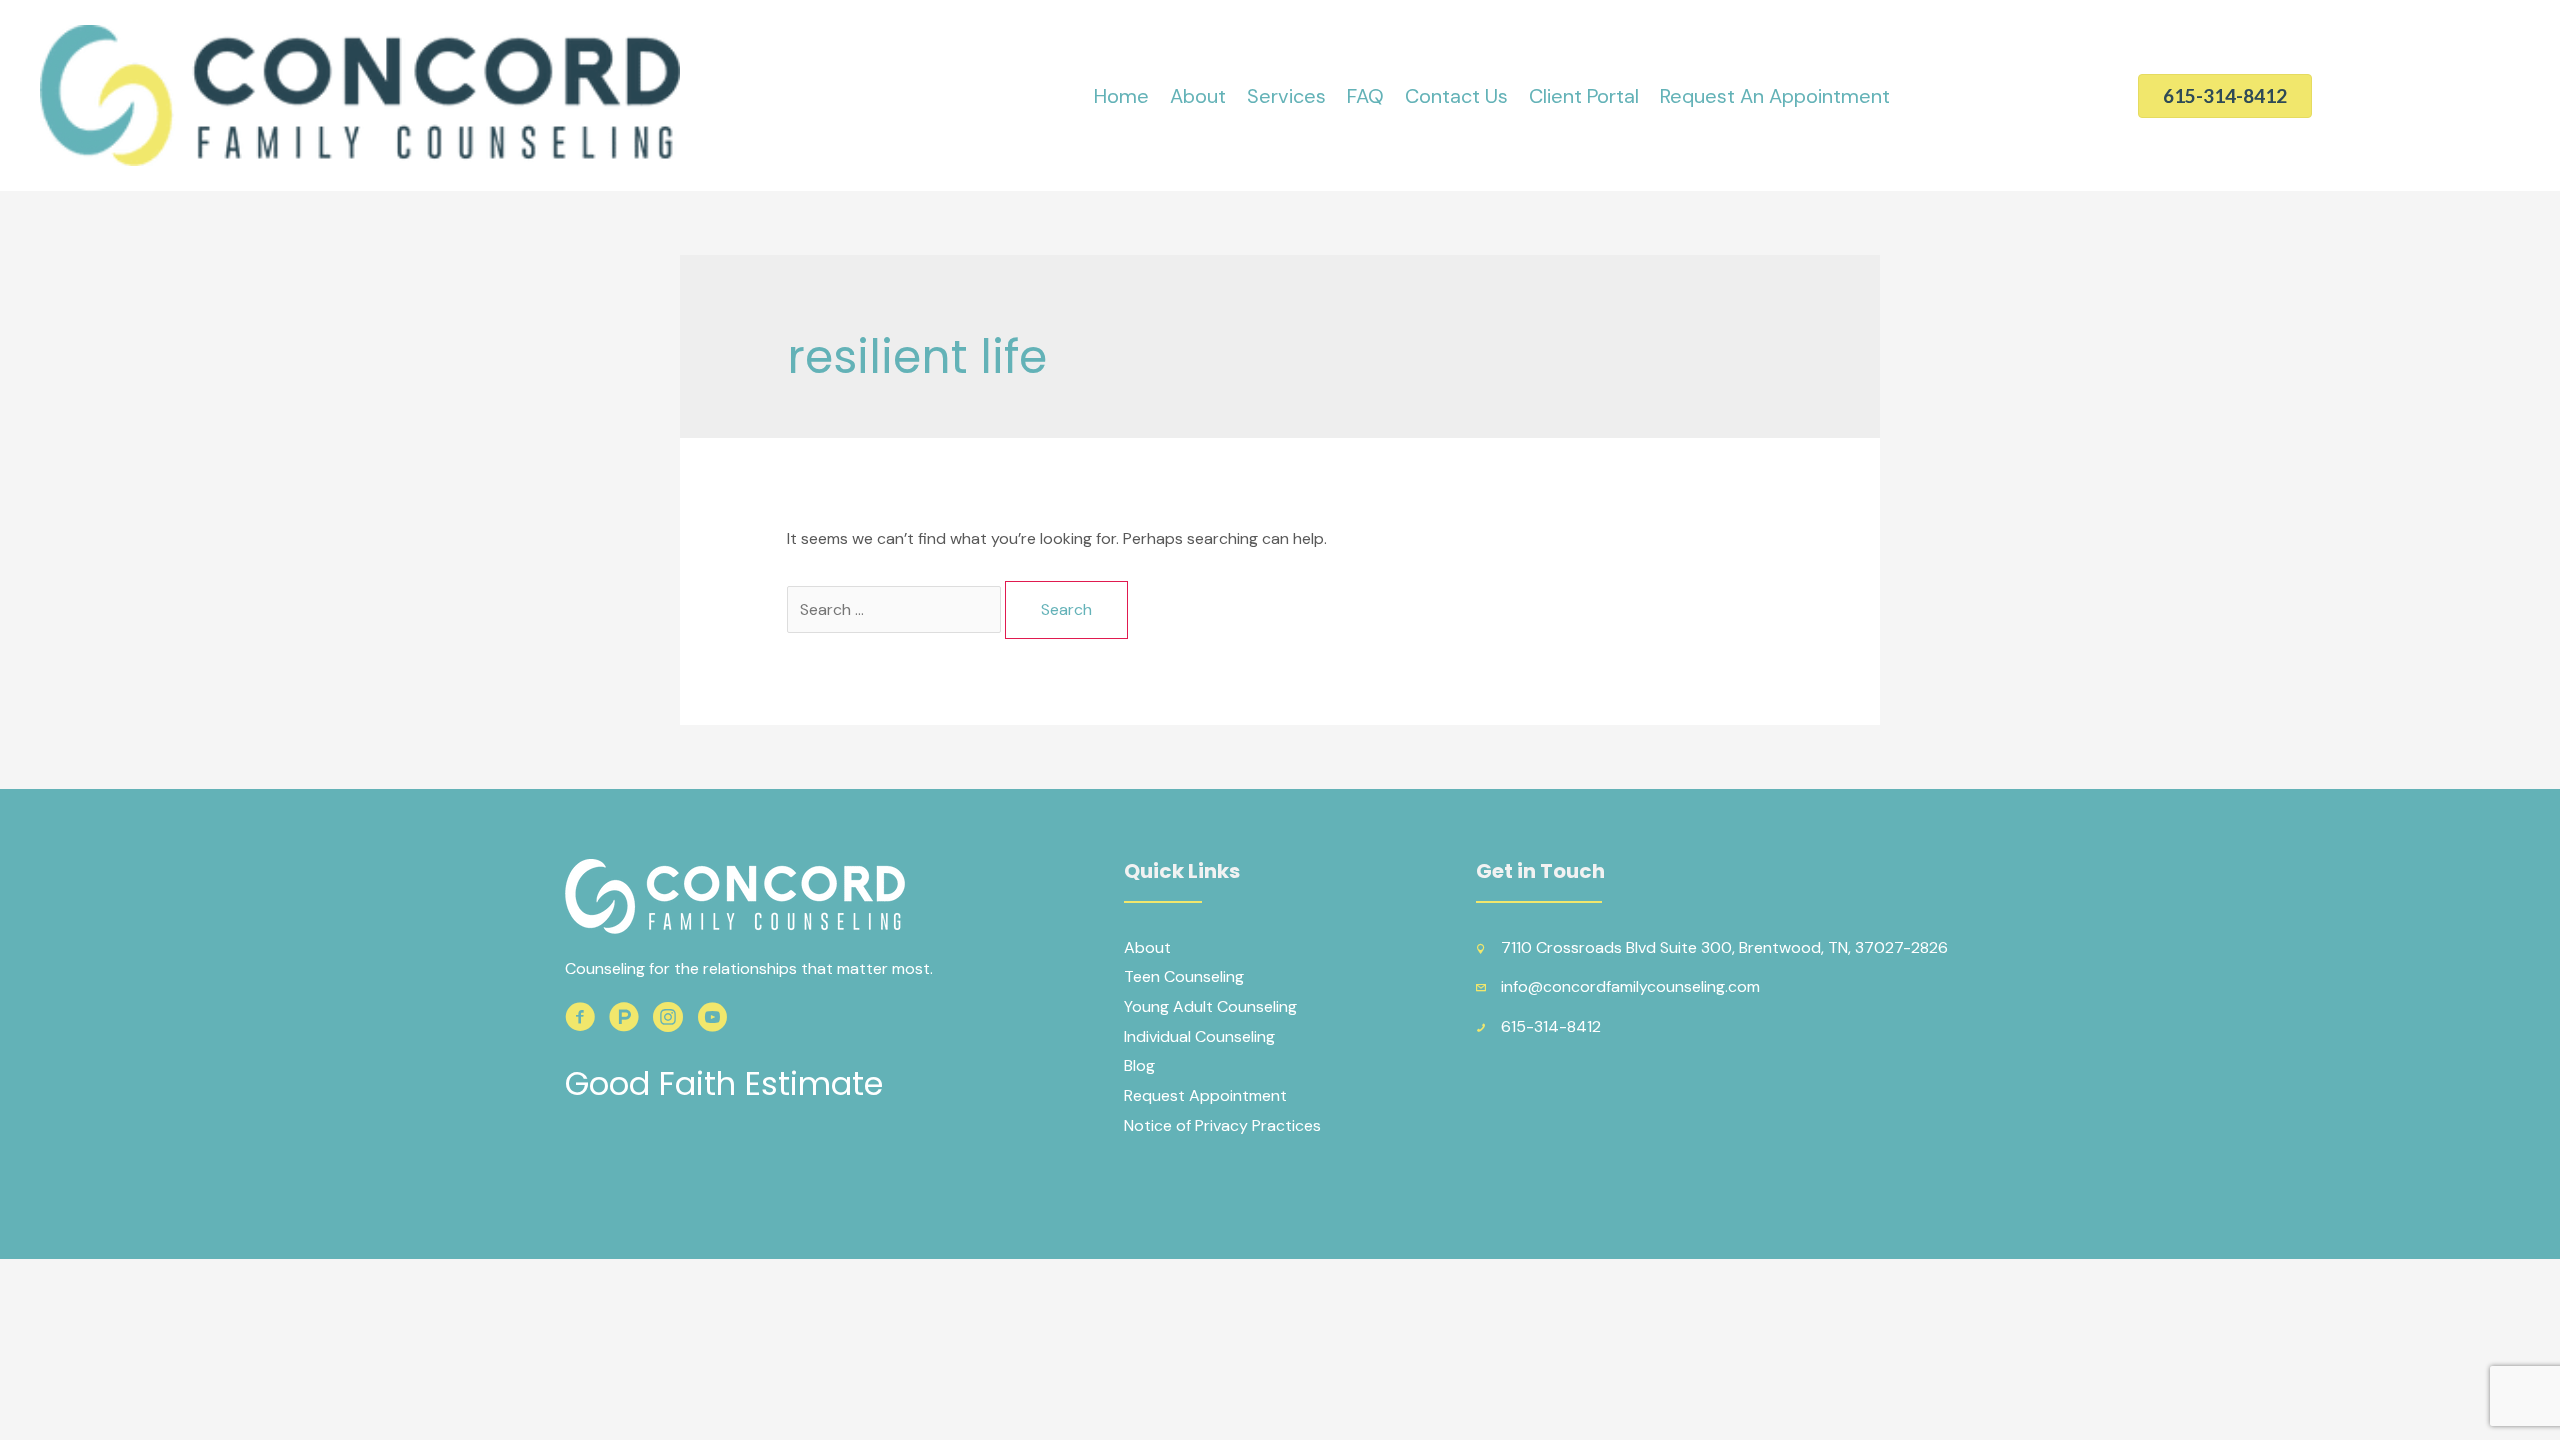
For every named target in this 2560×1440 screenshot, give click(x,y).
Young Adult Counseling (1210, 1006)
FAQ (1365, 96)
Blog (1139, 1065)
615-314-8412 (1551, 1026)
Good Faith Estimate (724, 1083)
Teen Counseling (1184, 976)
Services (1286, 96)
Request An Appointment (1775, 96)
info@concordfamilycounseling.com (1630, 986)
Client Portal (1584, 96)
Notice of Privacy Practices (1222, 1125)
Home (1121, 96)
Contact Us (1456, 96)
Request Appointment (1205, 1095)
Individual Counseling (1199, 1036)
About (1198, 96)
